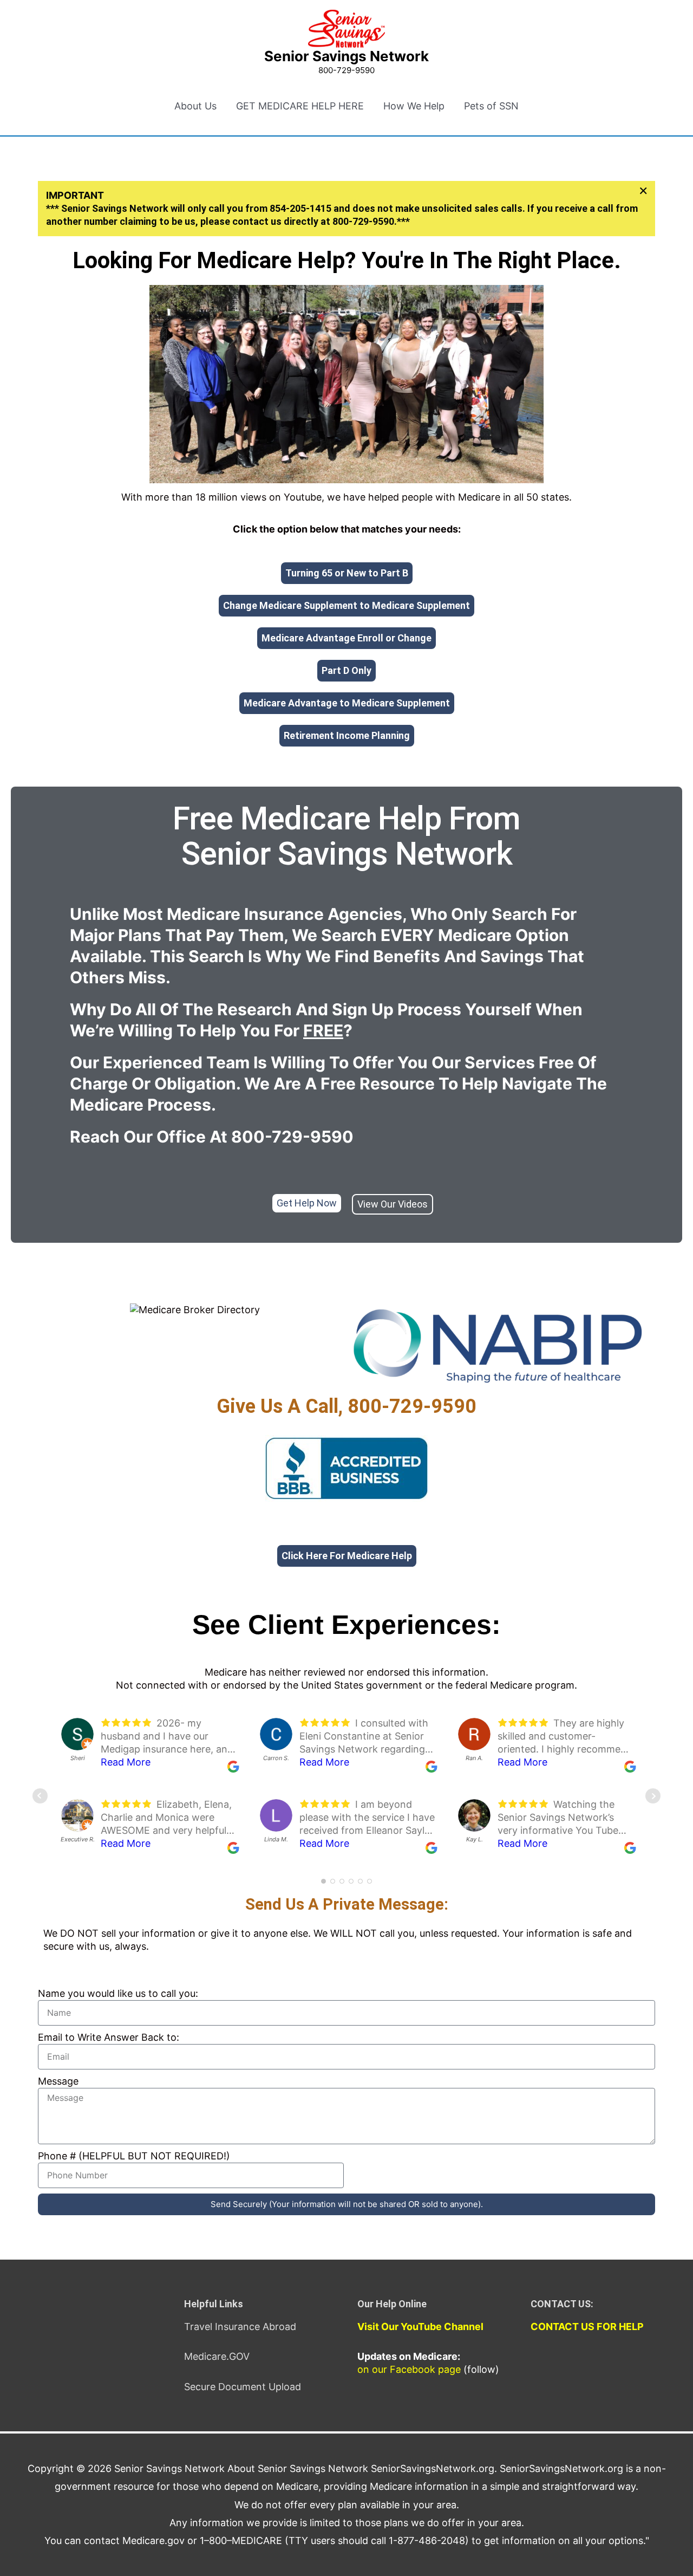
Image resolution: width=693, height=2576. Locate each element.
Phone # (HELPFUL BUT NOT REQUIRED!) (134, 2156)
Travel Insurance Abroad (240, 2327)
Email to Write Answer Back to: (109, 2037)
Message (58, 2081)
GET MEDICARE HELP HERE (300, 106)
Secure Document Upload (243, 2387)
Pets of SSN (491, 106)
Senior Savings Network (346, 56)
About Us (195, 106)
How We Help (414, 106)
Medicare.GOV (217, 2356)
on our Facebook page (409, 2369)
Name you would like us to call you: (118, 1993)
